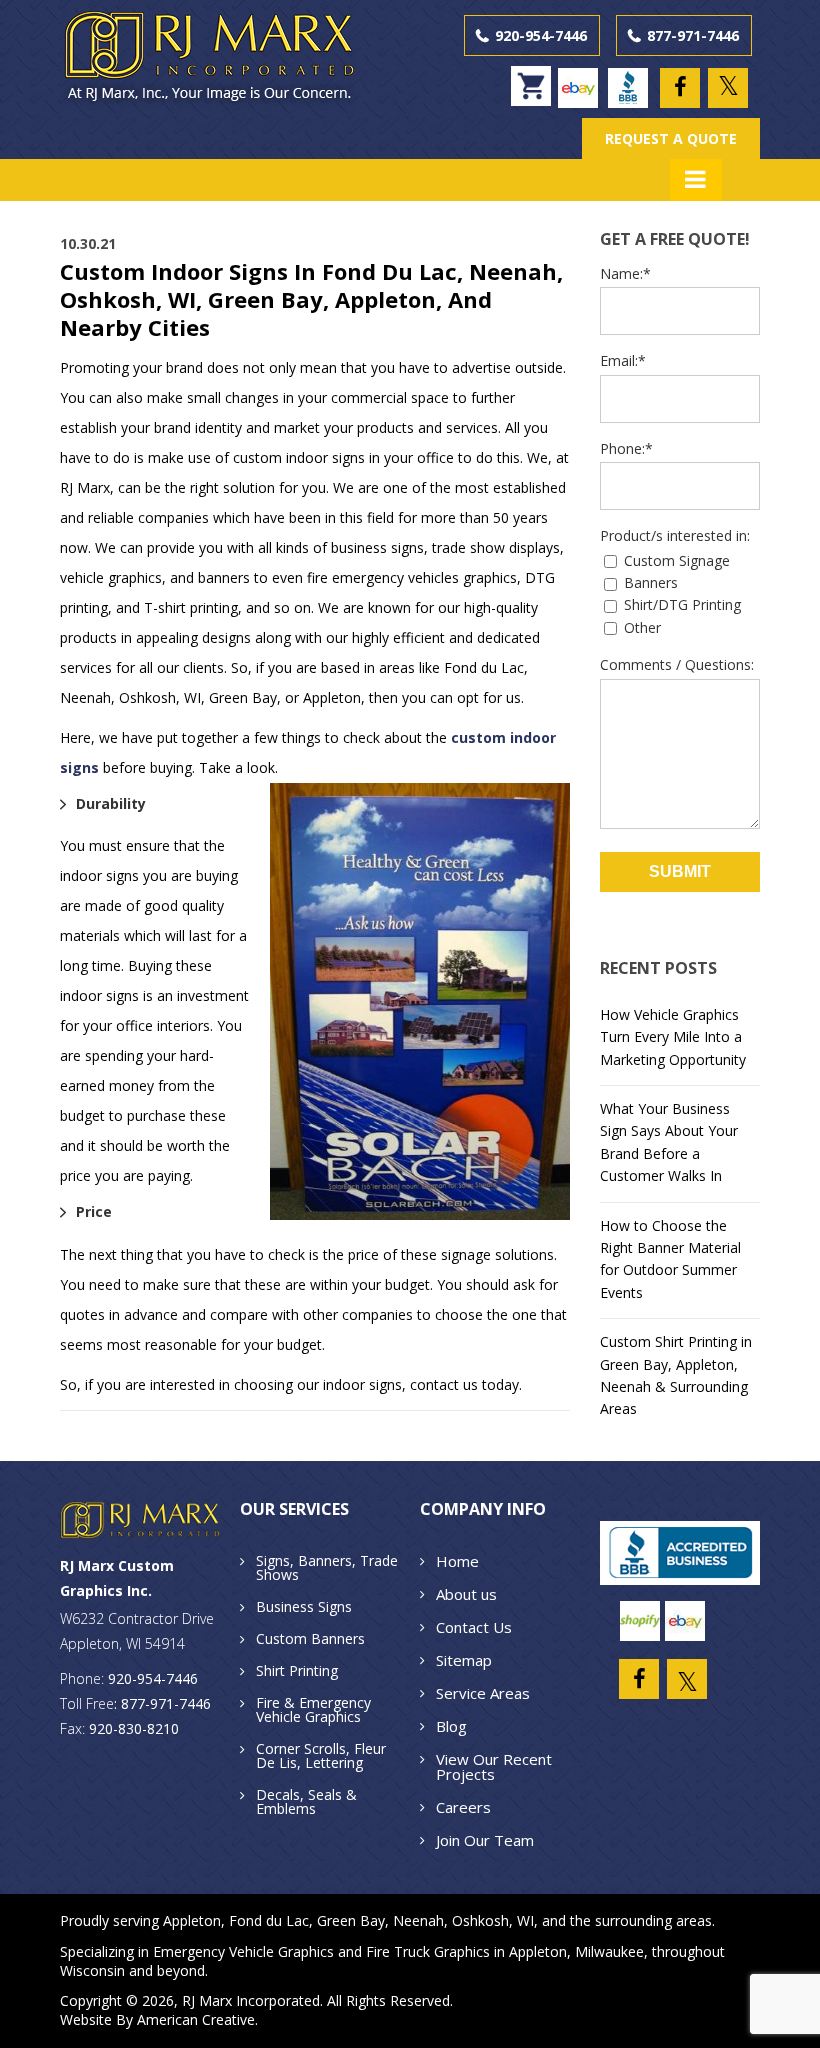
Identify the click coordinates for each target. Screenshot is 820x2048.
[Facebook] (680, 88)
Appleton (192, 1920)
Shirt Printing (297, 1670)
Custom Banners (310, 1638)
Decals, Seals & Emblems (306, 1801)
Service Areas (483, 1693)
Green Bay (351, 1920)
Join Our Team (485, 1840)
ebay (582, 78)
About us (466, 1594)
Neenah (418, 1920)
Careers (463, 1807)
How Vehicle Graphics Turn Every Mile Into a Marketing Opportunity (673, 1037)
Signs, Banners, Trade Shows (327, 1567)
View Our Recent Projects (494, 1766)
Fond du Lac (269, 1920)
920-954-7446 (541, 35)
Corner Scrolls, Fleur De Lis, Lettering (321, 1755)
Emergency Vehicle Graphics (243, 1951)
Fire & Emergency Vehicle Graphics (313, 1709)
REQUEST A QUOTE (671, 138)
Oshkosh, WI (493, 1920)
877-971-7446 (693, 35)
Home (457, 1561)
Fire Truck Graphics (428, 1951)
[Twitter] (728, 88)
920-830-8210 (134, 1728)
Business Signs (304, 1606)
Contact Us (474, 1627)
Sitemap (464, 1660)
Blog (451, 1726)
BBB (633, 78)
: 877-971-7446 (162, 1703)
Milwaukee (609, 1951)
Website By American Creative (157, 2019)
